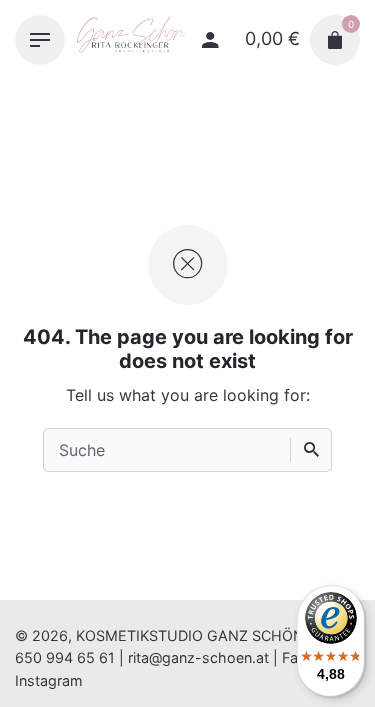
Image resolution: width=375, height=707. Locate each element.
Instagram (49, 680)
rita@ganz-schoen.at (198, 657)
